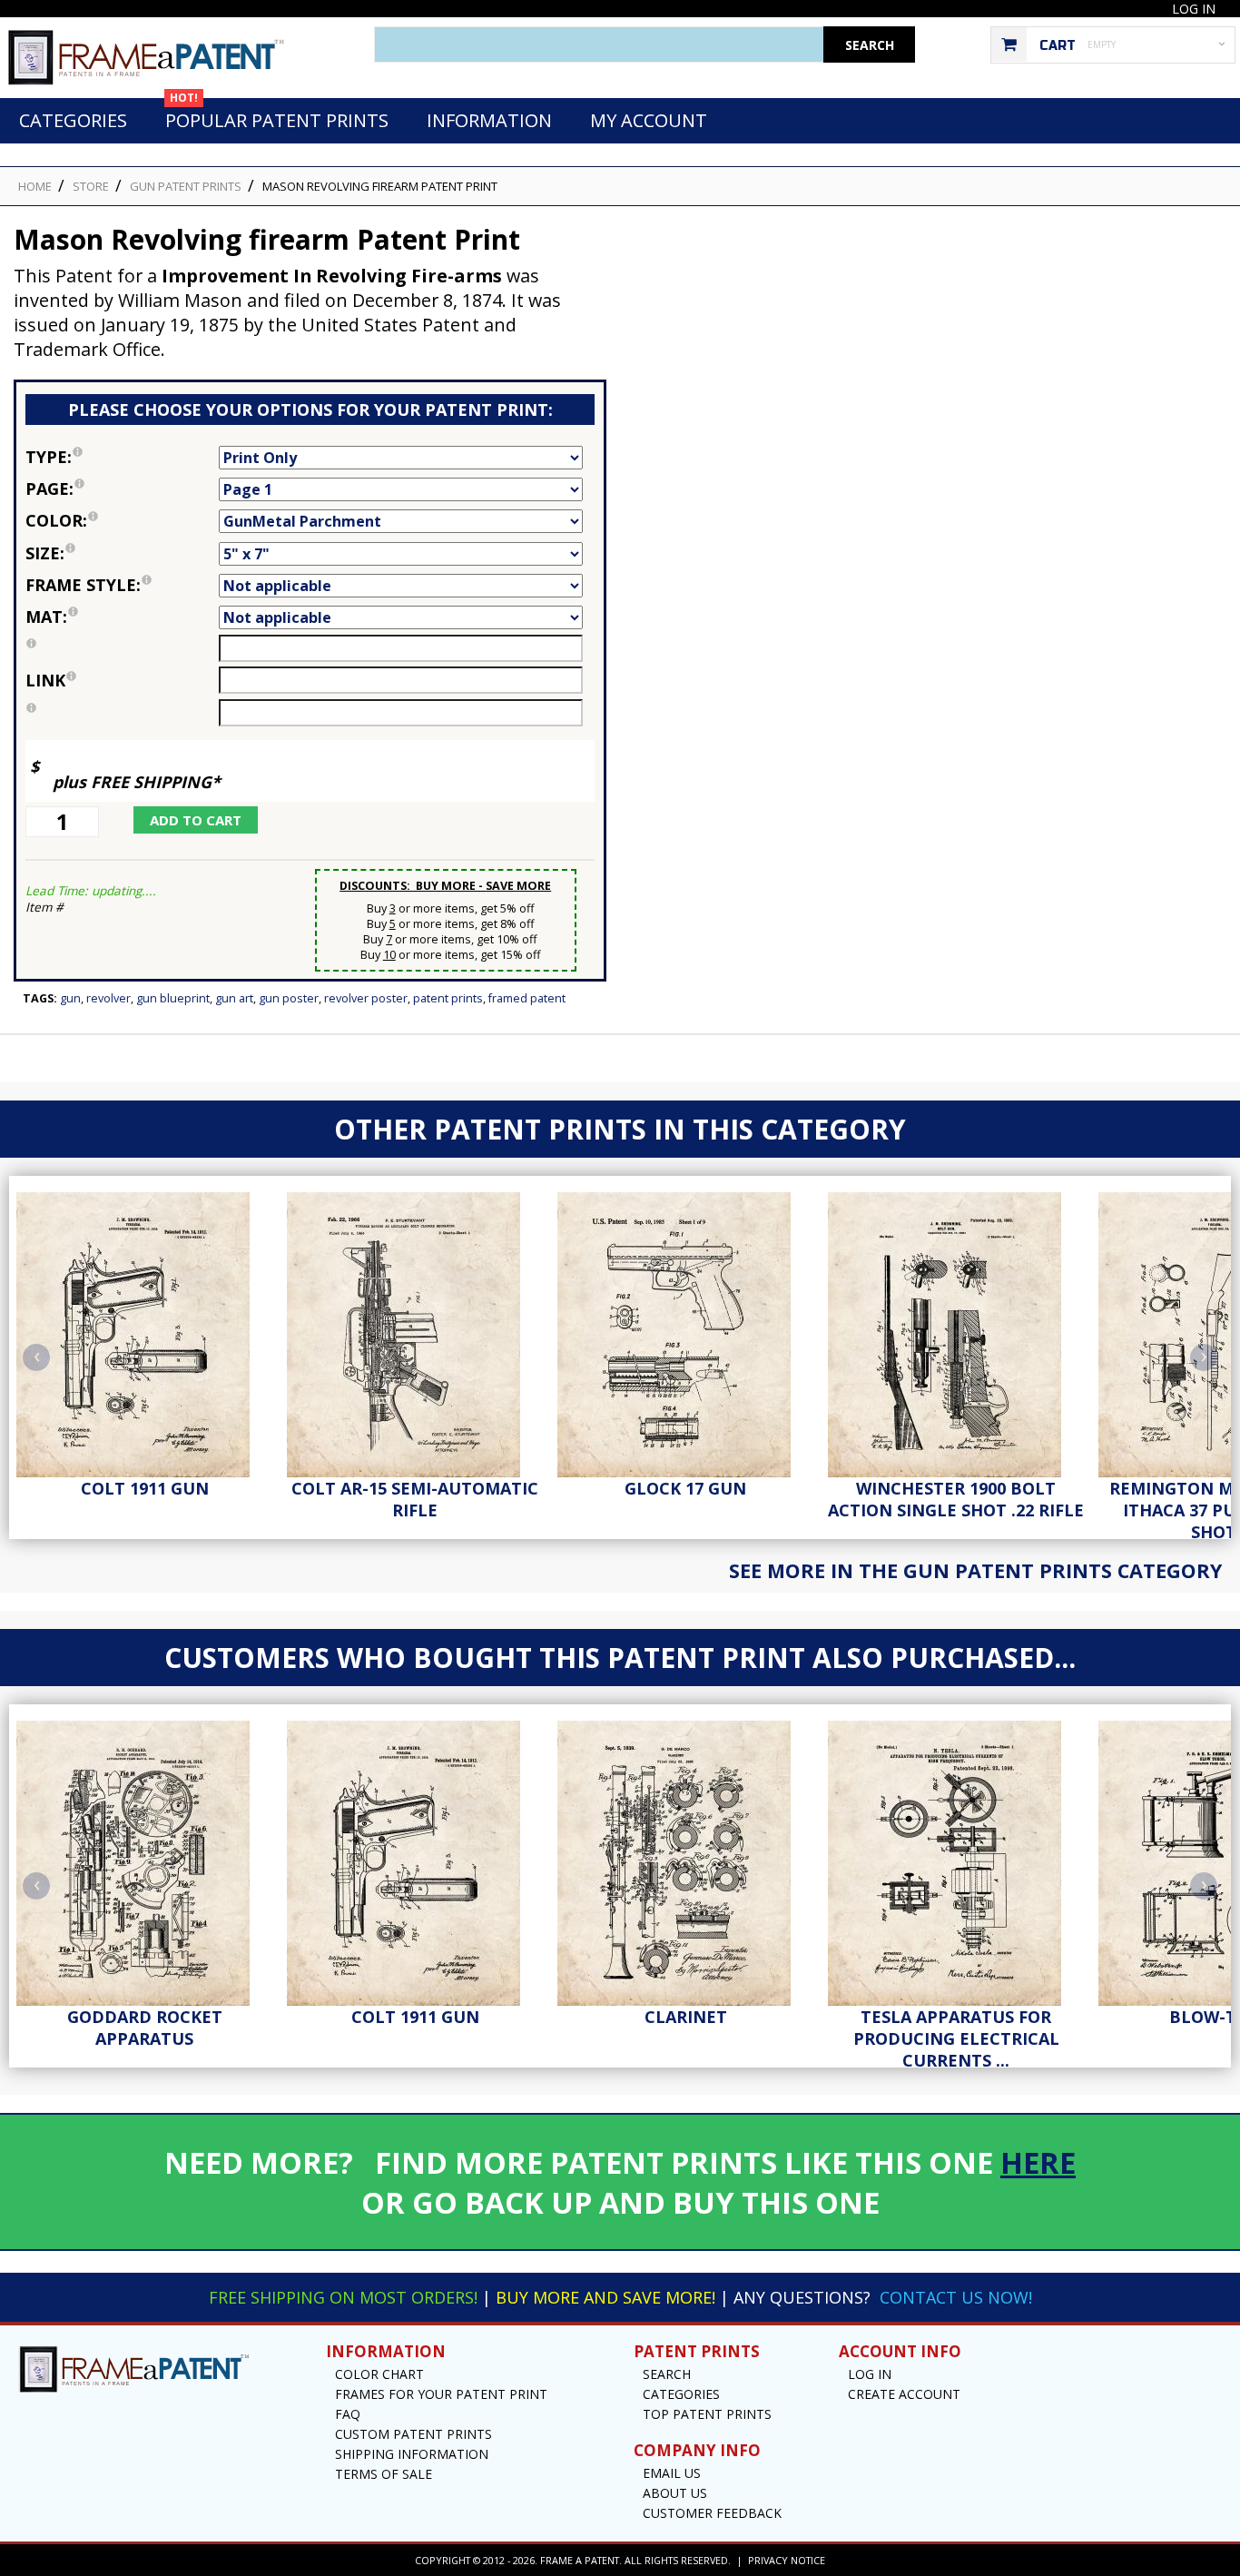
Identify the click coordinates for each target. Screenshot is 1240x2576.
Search (667, 2374)
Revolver (108, 998)
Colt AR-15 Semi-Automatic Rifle (415, 1499)
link (45, 680)
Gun (70, 998)
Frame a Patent (580, 2560)
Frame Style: (122, 583)
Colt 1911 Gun (145, 1488)
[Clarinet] (685, 1859)
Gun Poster (289, 998)
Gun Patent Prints (186, 186)
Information (489, 120)
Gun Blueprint (173, 998)
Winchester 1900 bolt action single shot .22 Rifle (956, 1499)
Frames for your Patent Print (441, 2394)
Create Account (904, 2394)
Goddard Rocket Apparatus (145, 2028)
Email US (672, 2473)
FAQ (348, 2414)
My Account (649, 120)
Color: (122, 519)
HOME (35, 186)
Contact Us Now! (956, 2297)
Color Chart (379, 2374)
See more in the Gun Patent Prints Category (975, 1570)
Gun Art (234, 998)
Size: (122, 552)
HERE (1038, 2162)
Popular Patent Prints (277, 115)
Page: (122, 487)
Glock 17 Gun (685, 1488)
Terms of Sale (384, 2474)
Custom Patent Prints (413, 2434)
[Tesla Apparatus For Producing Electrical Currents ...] (956, 1859)
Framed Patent (527, 998)
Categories (73, 120)
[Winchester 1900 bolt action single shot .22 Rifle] (956, 1330)
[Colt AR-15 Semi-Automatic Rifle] (415, 1330)
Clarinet (686, 2017)
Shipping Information (412, 2454)
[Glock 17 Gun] (685, 1330)
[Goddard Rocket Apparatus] (144, 1859)
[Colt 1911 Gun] (144, 1330)
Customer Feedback (712, 2513)
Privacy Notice (787, 2560)
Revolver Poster (366, 998)
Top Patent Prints (707, 2414)
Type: (122, 455)
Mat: (122, 615)
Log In (1194, 9)
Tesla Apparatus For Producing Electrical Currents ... (956, 2038)
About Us (675, 2493)
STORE (91, 186)
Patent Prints (448, 998)
